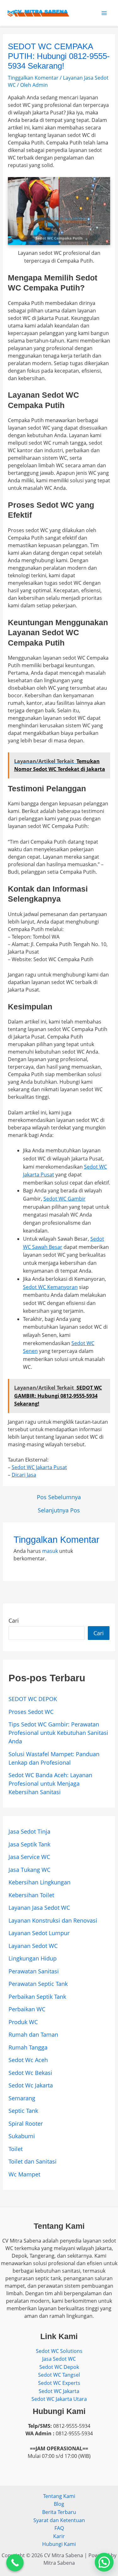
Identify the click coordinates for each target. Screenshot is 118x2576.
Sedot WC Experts (59, 2383)
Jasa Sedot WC (59, 2359)
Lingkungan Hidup (33, 1958)
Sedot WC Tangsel (59, 2375)
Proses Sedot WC (31, 1712)
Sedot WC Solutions (59, 2351)
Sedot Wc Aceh (28, 2060)
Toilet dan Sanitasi (33, 2161)
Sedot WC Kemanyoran (50, 1287)
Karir (59, 2536)
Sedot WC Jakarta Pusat (39, 1467)
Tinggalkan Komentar (33, 78)
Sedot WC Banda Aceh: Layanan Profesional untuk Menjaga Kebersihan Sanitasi (50, 1783)
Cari (14, 1620)
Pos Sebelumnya (59, 1497)
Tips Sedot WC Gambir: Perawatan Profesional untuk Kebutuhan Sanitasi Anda (58, 1733)
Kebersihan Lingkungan (39, 1882)
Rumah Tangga (28, 2047)
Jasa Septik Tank (29, 1844)
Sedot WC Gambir (65, 1199)
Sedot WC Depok (59, 2367)
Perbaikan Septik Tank (37, 1997)
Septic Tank (23, 2111)
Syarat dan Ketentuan (59, 2520)
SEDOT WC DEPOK (33, 1699)
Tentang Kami (59, 2496)
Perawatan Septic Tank (38, 1984)
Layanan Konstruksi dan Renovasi (53, 1920)
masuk (50, 1551)
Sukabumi (22, 2136)
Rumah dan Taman (33, 2034)
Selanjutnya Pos (59, 1510)
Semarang (22, 2098)
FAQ (59, 2528)
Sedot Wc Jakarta (31, 2085)
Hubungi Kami (59, 2544)
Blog (59, 2504)
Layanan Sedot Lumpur (39, 1933)
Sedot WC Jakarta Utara (59, 2399)
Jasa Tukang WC (29, 1870)
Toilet (16, 2149)
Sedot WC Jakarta (59, 2391)
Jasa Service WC (29, 1857)
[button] (104, 2562)
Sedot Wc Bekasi (30, 2073)
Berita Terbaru (59, 2512)
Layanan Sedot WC (33, 1946)
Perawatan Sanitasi (34, 1971)
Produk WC (23, 2022)
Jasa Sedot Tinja (29, 1831)
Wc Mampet (24, 2174)
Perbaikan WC (27, 2009)
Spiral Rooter (26, 2123)
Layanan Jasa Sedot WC (39, 1908)
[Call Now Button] (15, 2563)
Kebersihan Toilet (31, 1895)
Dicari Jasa (24, 1475)
